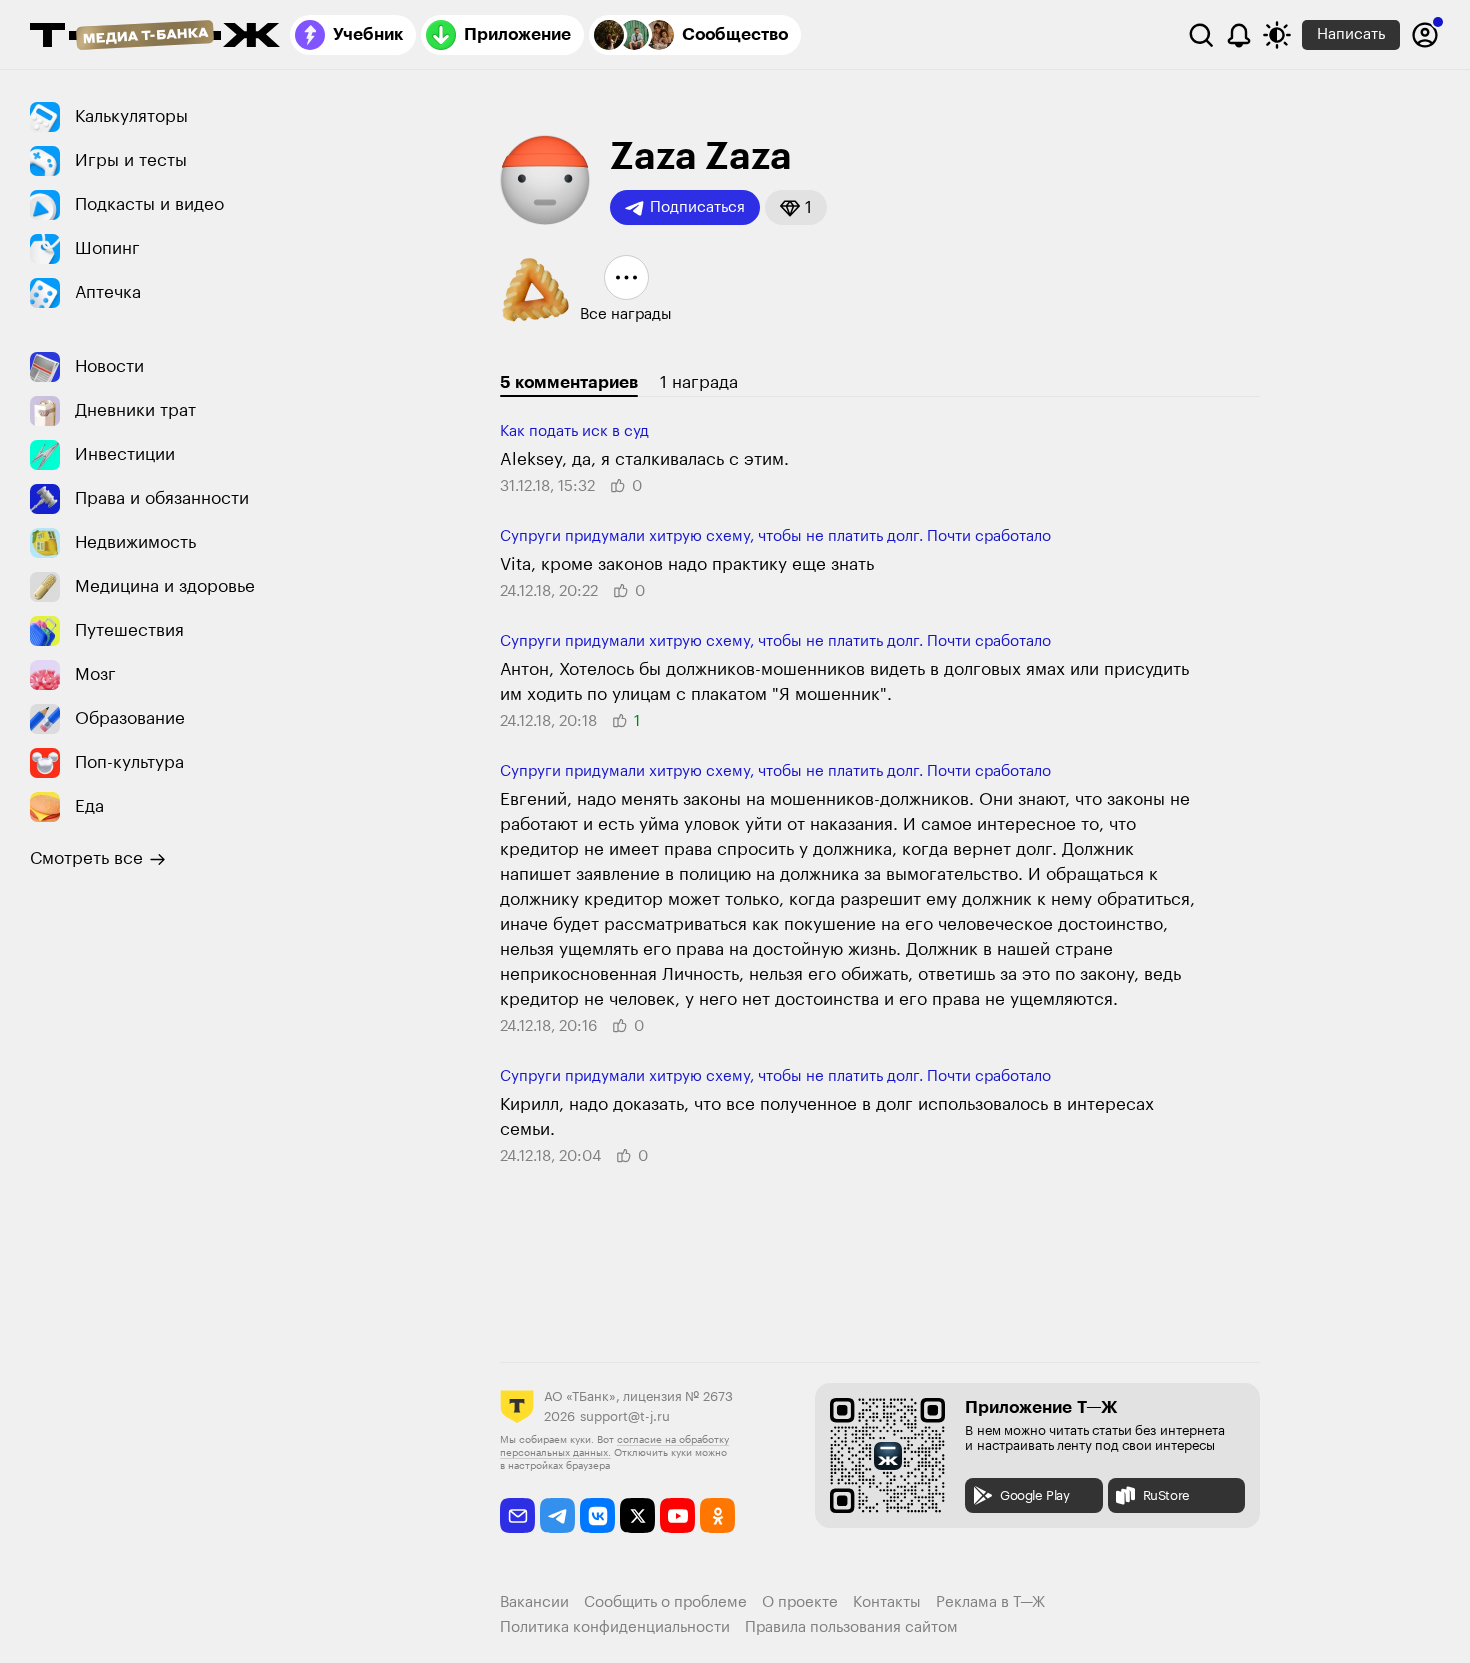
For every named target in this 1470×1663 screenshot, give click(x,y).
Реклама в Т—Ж (990, 1602)
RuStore (1166, 1495)
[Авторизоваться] (1425, 35)
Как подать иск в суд (574, 431)
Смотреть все (86, 858)
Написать (1351, 34)
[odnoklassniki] (717, 1515)
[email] (517, 1515)
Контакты (887, 1602)
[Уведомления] (1239, 35)
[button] (796, 207)
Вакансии (534, 1602)
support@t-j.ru (625, 1416)
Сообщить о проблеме (665, 1602)
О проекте (800, 1602)
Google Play (1035, 1495)
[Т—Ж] (155, 37)
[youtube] (677, 1515)
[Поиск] (1201, 35)
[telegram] (557, 1515)
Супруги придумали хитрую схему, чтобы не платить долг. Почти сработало (775, 536)
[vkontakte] (597, 1515)
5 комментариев (569, 382)
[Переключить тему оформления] (1277, 35)
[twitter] (637, 1515)
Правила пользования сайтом (851, 1627)
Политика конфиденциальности (615, 1627)
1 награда (699, 382)
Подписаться (697, 207)
